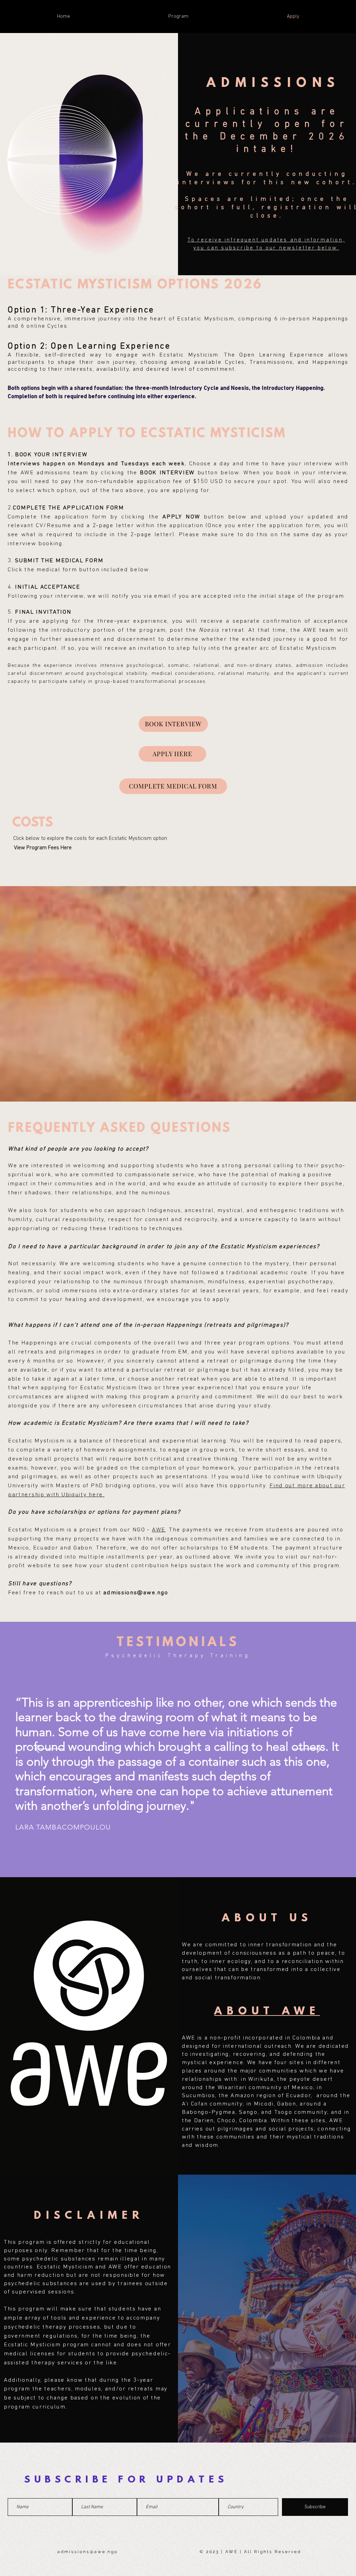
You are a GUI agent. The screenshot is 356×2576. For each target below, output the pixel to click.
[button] (178, 17)
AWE (159, 1530)
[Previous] (49, 1749)
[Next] (307, 1749)
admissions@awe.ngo (136, 1593)
